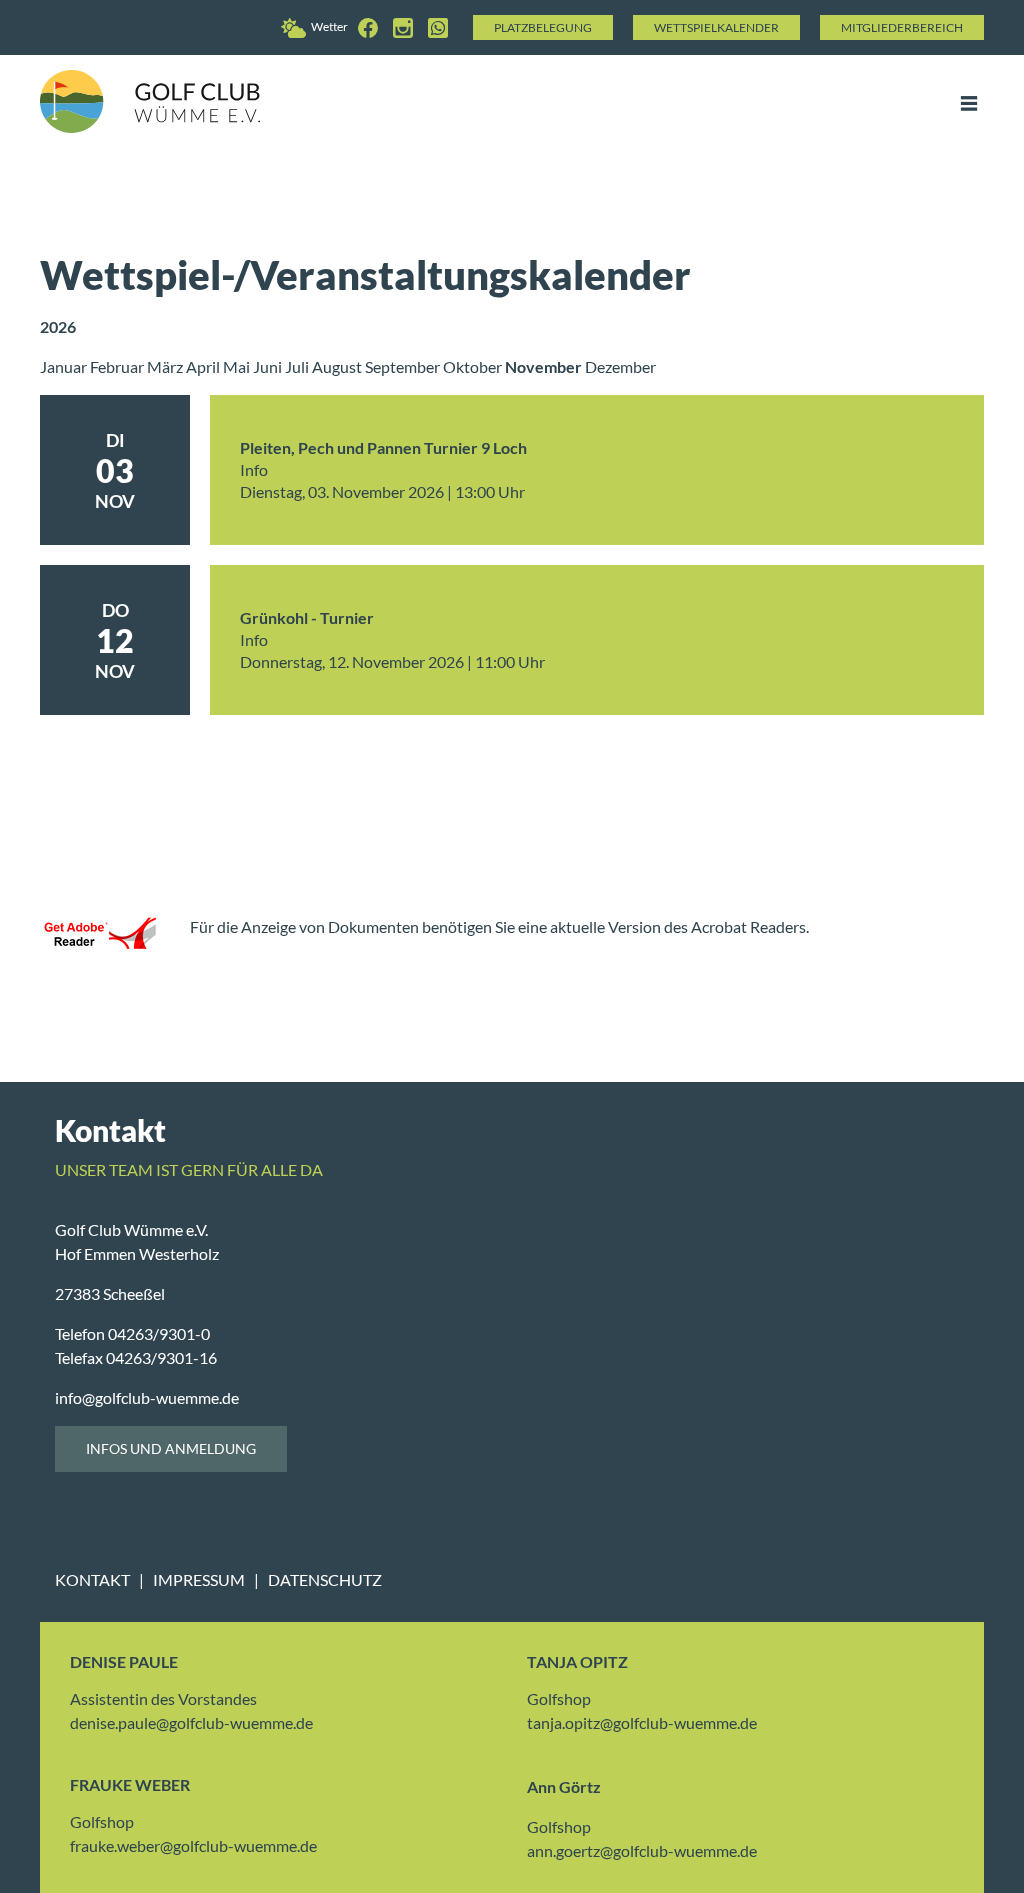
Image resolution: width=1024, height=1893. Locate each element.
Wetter (329, 26)
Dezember (620, 366)
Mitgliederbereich (902, 27)
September (404, 366)
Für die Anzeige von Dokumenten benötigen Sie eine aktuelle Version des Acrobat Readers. (499, 926)
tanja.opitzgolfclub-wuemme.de (642, 1722)
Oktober (474, 366)
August (338, 366)
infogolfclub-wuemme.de (147, 1397)
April (204, 366)
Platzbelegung (543, 27)
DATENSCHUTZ (325, 1579)
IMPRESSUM (199, 1579)
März (166, 366)
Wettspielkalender (716, 27)
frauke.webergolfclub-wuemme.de (193, 1845)
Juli (298, 366)
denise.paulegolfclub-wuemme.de (191, 1722)
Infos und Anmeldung (171, 1448)
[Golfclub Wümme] (370, 26)
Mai (238, 366)
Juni (269, 366)
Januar (65, 366)
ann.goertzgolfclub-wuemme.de (642, 1850)
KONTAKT (92, 1579)
